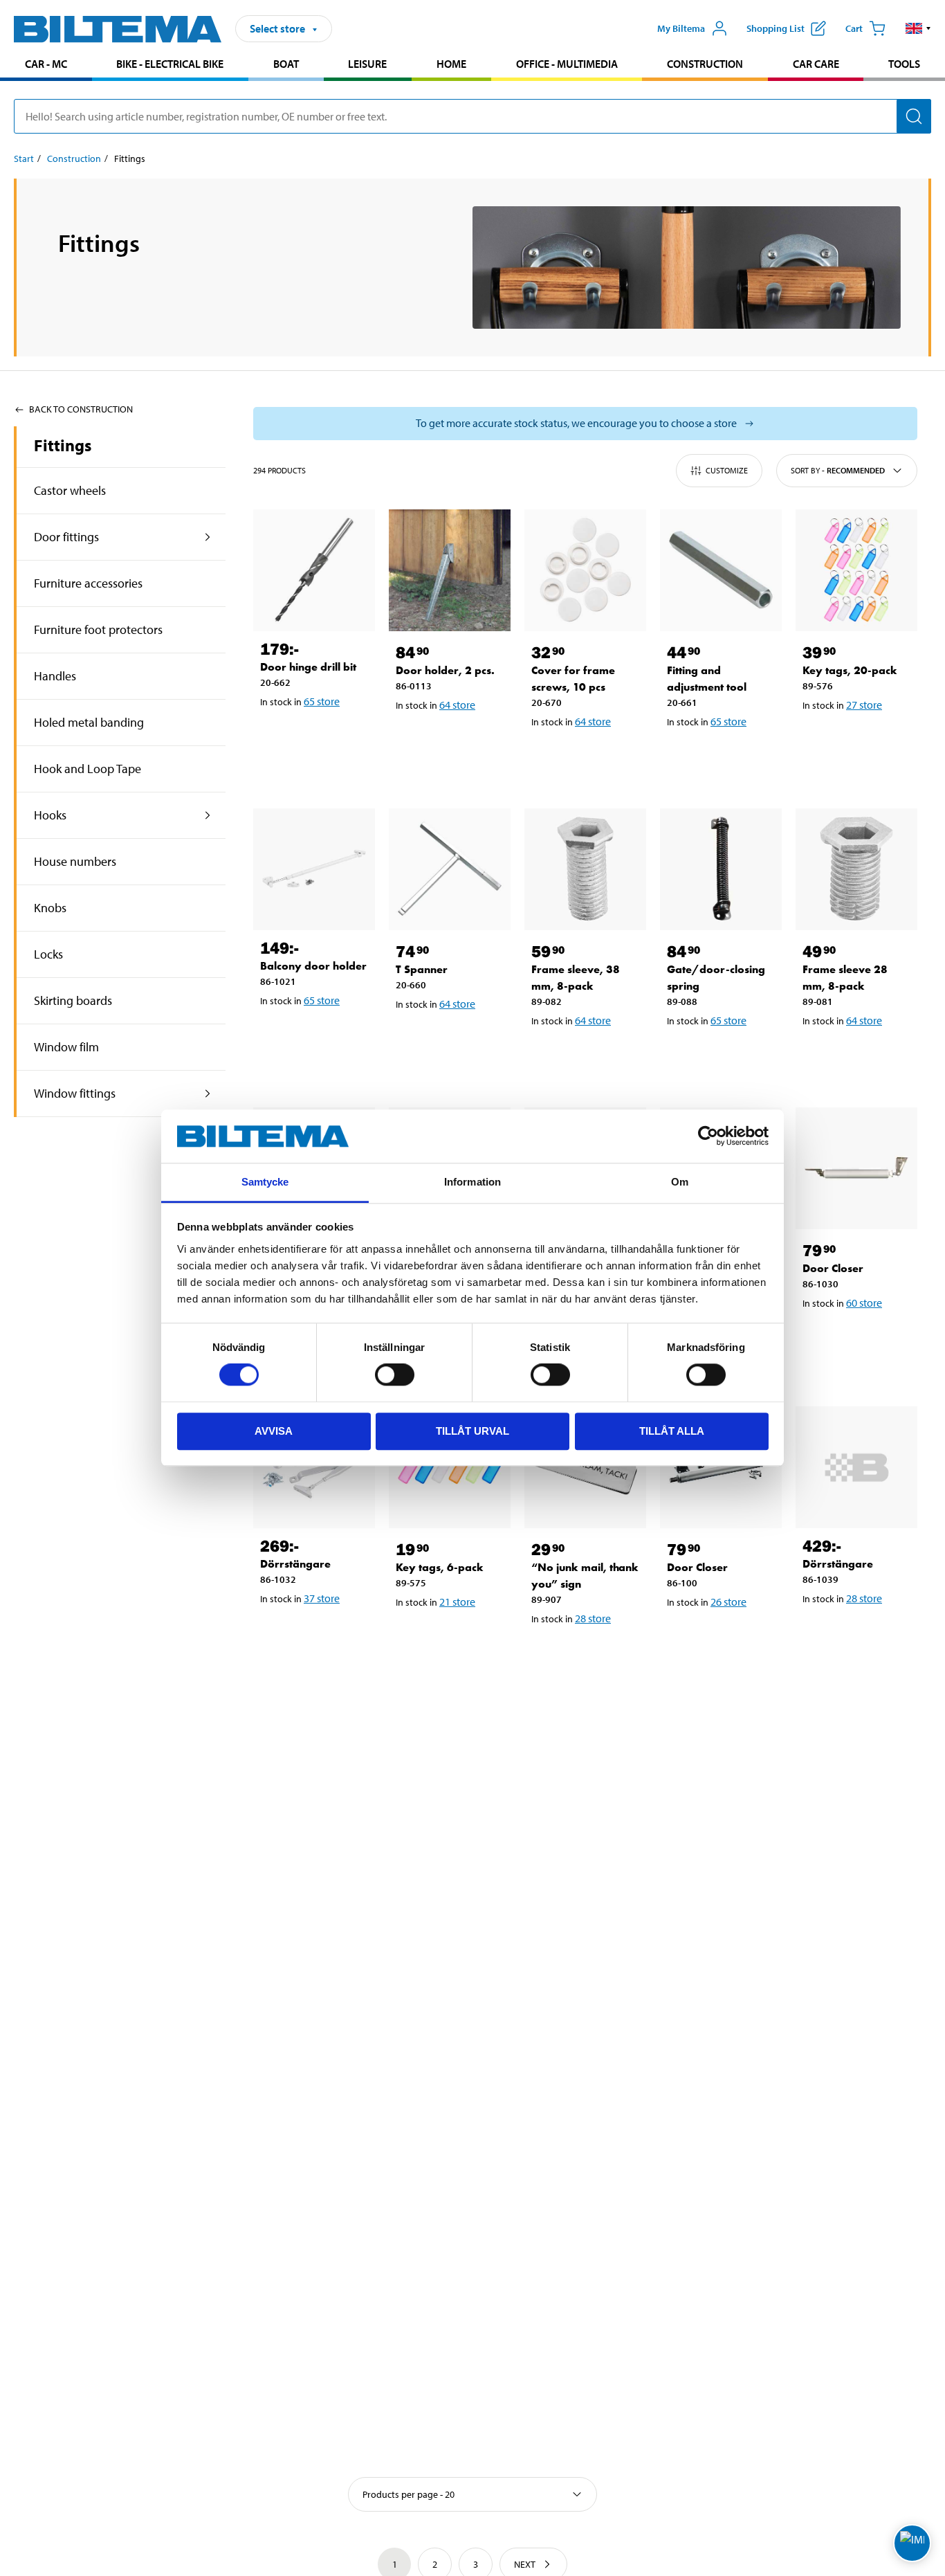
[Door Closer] (856, 1168)
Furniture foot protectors (98, 629)
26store (728, 1602)
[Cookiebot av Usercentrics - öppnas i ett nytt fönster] (708, 1136)
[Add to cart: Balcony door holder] (317, 1036)
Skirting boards (73, 1000)
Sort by (838, 470)
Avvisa (274, 1431)
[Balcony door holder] (314, 869)
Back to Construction (81, 409)
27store (864, 705)
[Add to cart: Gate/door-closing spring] (724, 1056)
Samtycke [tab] (265, 1182)
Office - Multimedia (567, 64)
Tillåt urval (472, 1431)
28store (593, 1618)
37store (322, 1598)
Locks (48, 954)
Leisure (367, 64)
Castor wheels (70, 490)
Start (24, 158)
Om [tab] (680, 1182)
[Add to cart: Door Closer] (859, 1339)
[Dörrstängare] (314, 1467)
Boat (286, 64)
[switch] (395, 1375)
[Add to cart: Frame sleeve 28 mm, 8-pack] (859, 1056)
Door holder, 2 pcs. (445, 670)
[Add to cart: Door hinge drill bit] (317, 737)
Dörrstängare (295, 1564)
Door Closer (833, 1268)
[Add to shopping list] (277, 737)
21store (457, 1602)
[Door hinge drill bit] (314, 570)
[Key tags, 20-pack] (856, 570)
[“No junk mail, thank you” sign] (585, 1467)
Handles (55, 676)
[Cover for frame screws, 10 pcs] (585, 570)
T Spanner (422, 969)
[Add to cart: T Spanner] (452, 1040)
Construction (705, 64)
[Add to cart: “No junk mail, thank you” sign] (588, 1654)
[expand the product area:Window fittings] (208, 1094)
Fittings (63, 445)
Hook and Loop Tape (88, 769)
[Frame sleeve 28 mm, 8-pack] (856, 869)
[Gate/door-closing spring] (721, 869)
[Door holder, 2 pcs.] (450, 570)
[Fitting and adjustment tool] (721, 570)
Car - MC (46, 64)
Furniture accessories (88, 583)
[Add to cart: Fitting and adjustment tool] (724, 757)
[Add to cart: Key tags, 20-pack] (859, 741)
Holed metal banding (89, 722)
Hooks (50, 815)
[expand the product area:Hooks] (208, 815)
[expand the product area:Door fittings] (208, 537)
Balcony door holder (313, 966)
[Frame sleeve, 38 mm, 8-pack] (585, 869)
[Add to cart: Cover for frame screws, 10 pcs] (588, 757)
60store (864, 1303)
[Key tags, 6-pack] (450, 1467)
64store (457, 705)
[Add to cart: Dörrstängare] (317, 1634)
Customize (727, 470)
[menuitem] (46, 65)
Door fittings (66, 537)
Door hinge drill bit (308, 667)
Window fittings (75, 1093)
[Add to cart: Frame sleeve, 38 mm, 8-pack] (588, 1056)
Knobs (50, 908)
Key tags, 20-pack (850, 670)
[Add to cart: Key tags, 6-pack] (452, 1638)
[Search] (914, 116)
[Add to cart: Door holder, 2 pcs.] (452, 741)
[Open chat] (912, 2543)
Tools (904, 64)
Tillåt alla (672, 1431)
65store (322, 701)
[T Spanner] (450, 869)
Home (451, 64)
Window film (66, 1047)
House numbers (75, 861)
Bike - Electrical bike (170, 64)
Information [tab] (472, 1182)
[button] (918, 28)
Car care (816, 64)
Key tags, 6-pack (440, 1567)
